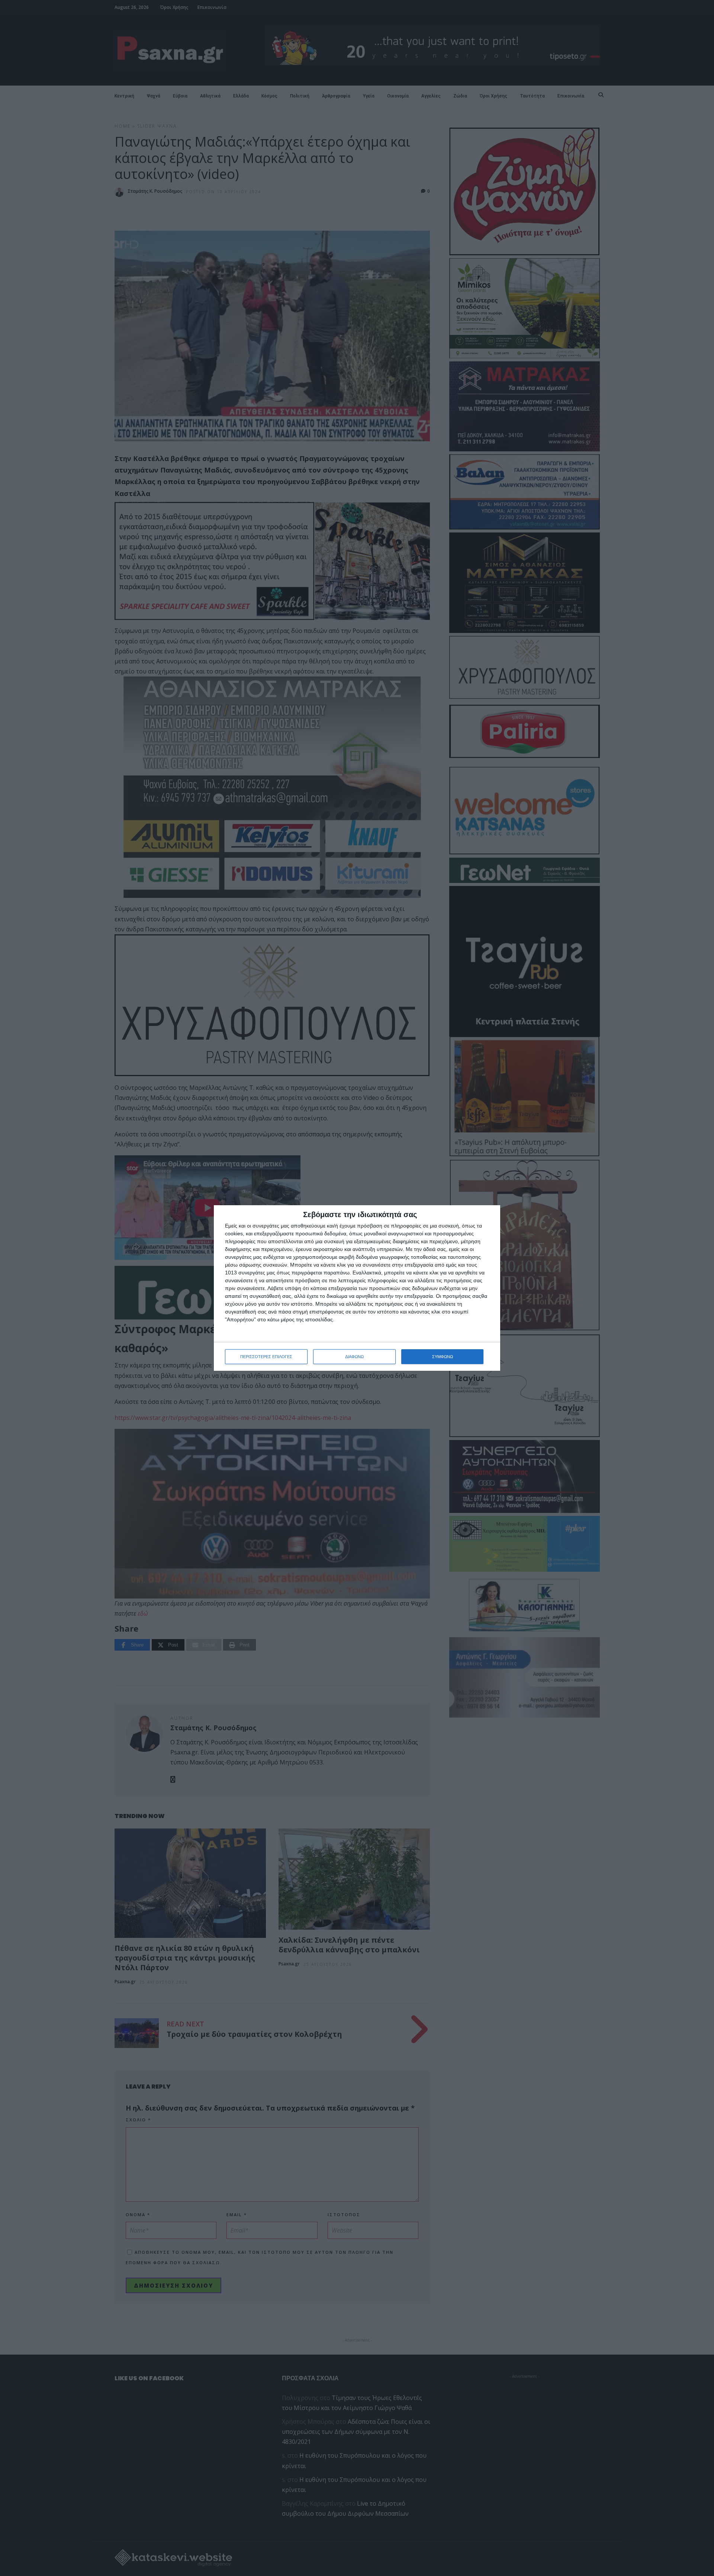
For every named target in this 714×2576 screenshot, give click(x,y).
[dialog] (357, 1288)
